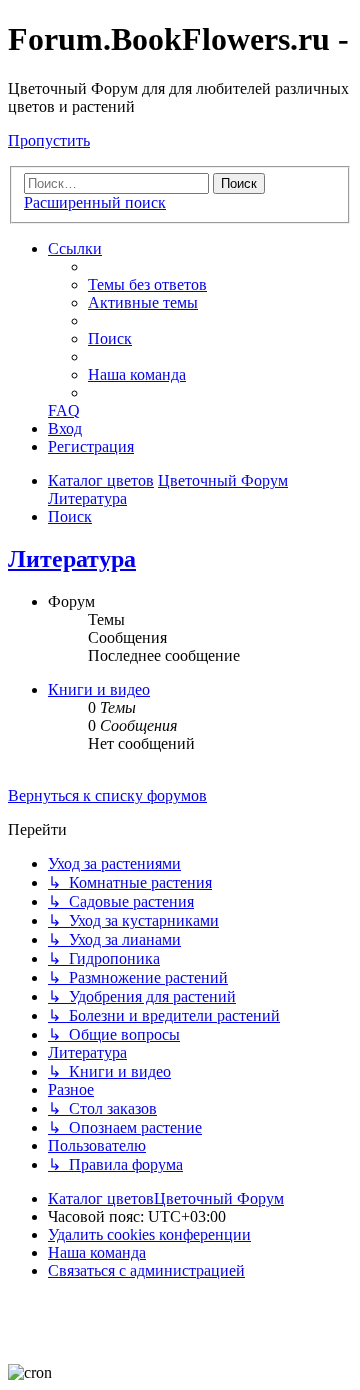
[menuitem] (147, 284)
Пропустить (49, 140)
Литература (72, 559)
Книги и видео (99, 689)
